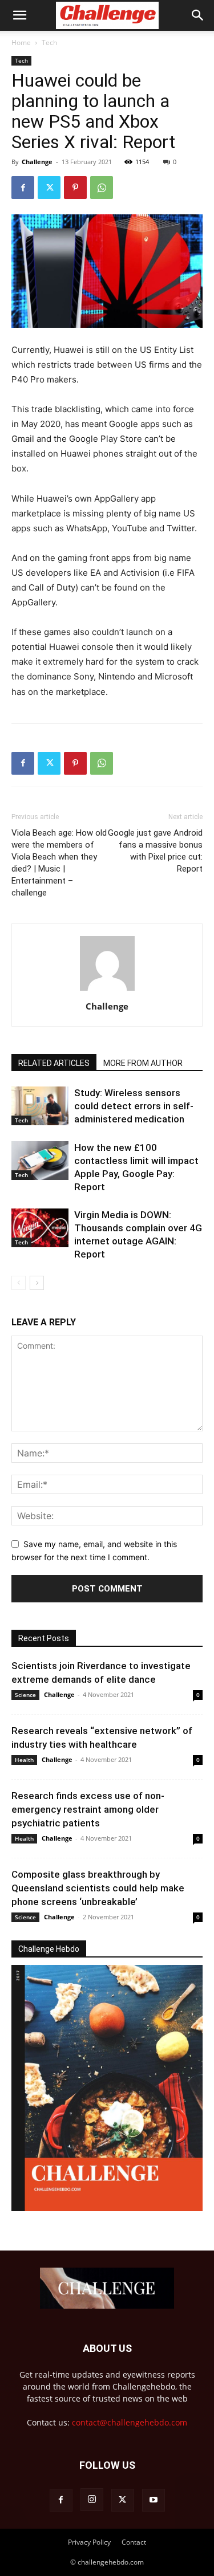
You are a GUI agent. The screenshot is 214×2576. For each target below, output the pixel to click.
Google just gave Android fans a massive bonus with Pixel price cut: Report (155, 851)
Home (21, 42)
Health (24, 1760)
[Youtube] (154, 2500)
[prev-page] (19, 1283)
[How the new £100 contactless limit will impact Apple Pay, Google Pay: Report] (40, 1161)
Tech (49, 42)
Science (25, 1695)
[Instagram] (92, 2500)
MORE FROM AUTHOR (143, 1063)
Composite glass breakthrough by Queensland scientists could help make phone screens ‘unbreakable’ (98, 1888)
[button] (19, 15)
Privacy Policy (89, 2542)
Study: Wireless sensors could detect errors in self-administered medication (134, 1106)
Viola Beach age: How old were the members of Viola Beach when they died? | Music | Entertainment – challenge (59, 863)
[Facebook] (23, 188)
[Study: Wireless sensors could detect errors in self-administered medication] (40, 1106)
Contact (134, 2542)
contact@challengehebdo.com (130, 2422)
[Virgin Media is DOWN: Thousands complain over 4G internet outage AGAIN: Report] (40, 1228)
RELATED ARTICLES (54, 1063)
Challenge (37, 162)
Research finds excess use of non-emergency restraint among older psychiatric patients (88, 1809)
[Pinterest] (75, 188)
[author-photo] (107, 990)
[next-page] (37, 1283)
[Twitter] (49, 188)
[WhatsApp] (102, 188)
